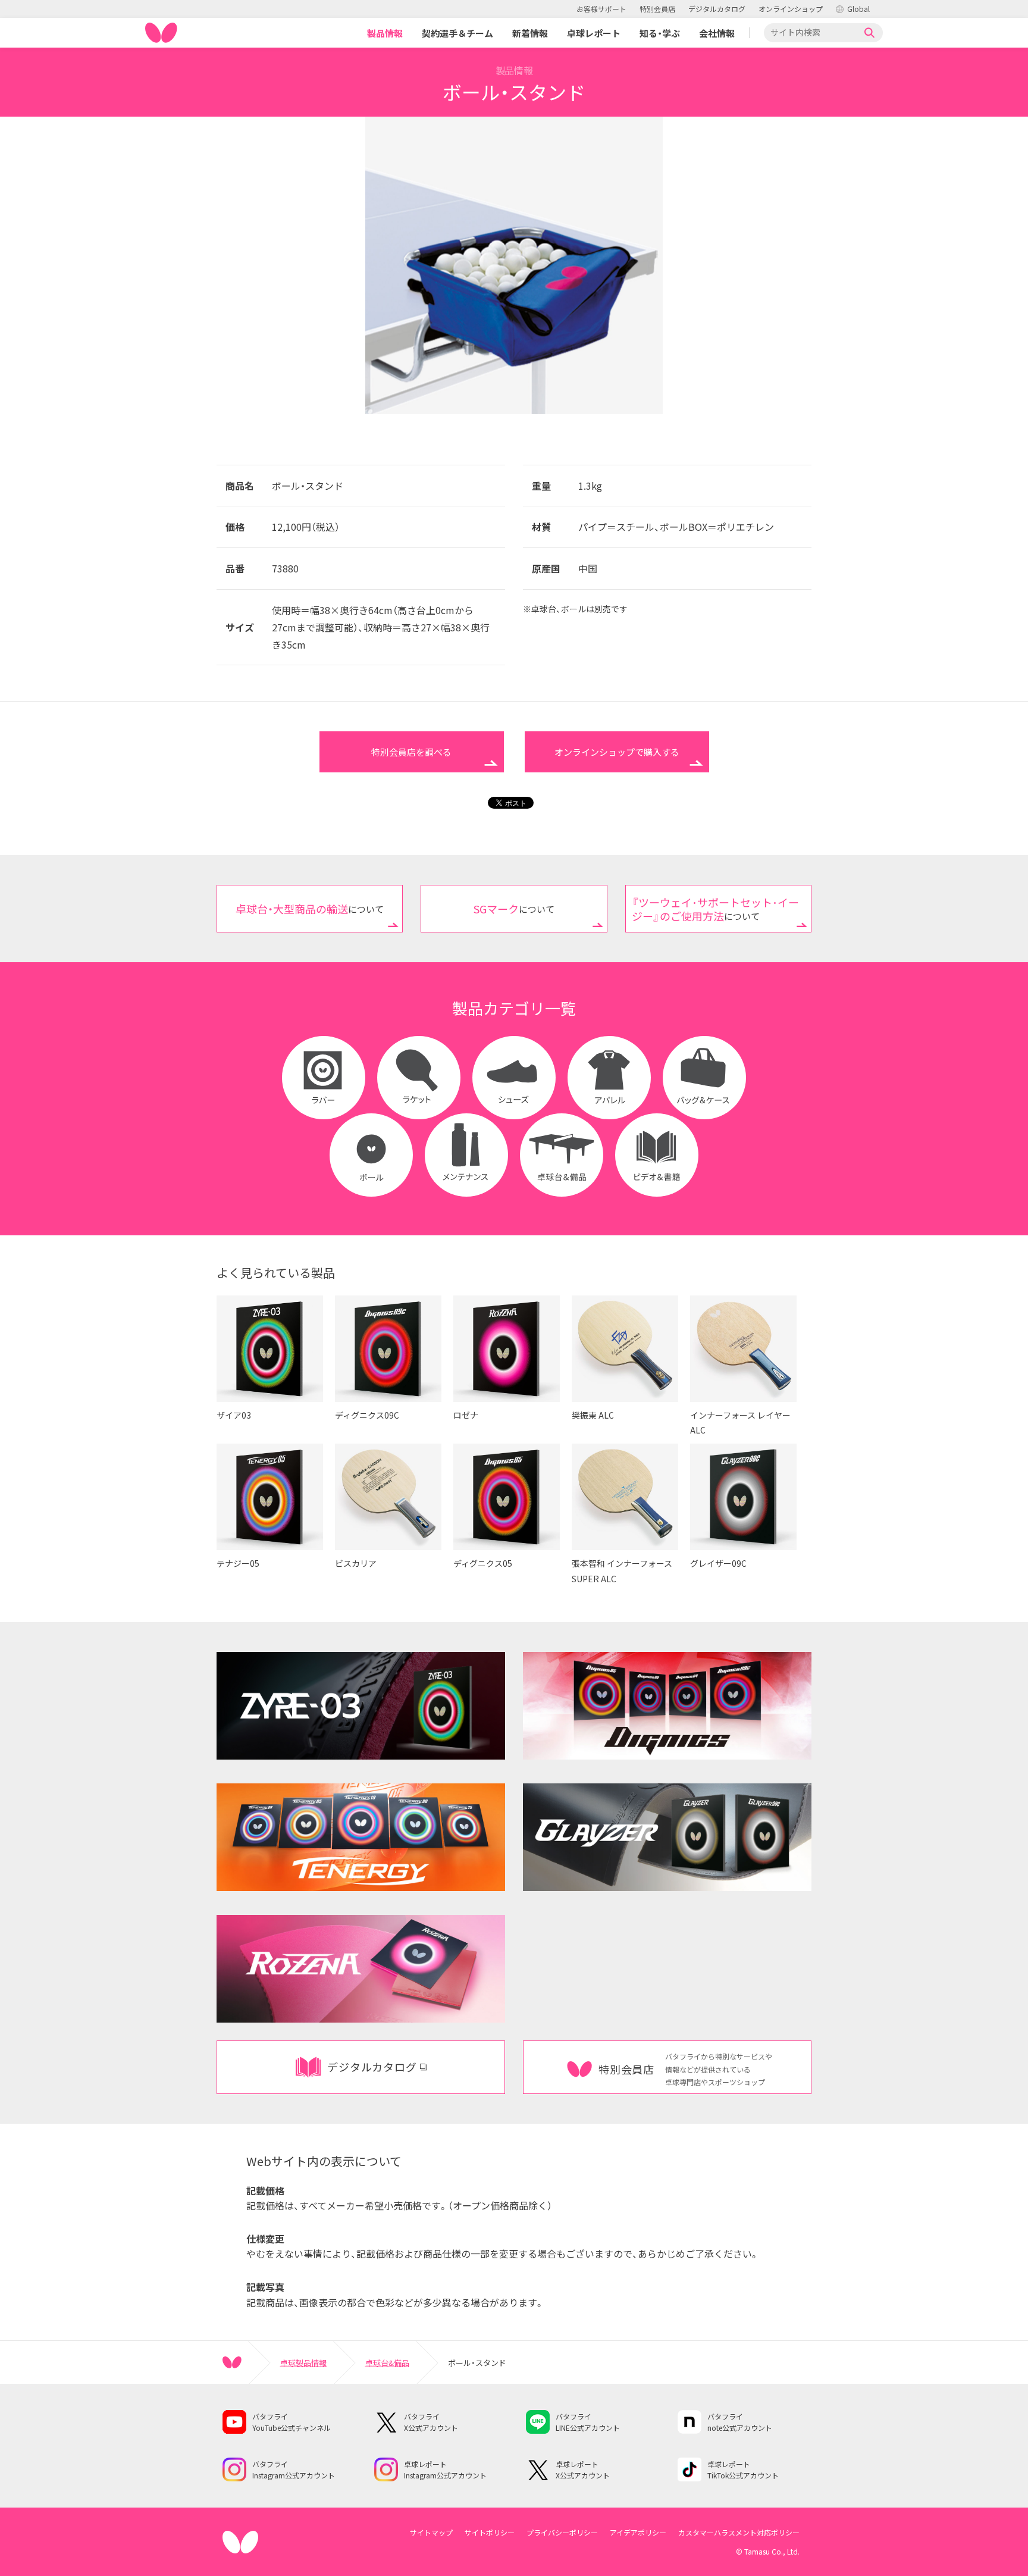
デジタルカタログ (717, 9)
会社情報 (717, 33)
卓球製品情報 (303, 2363)
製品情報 (385, 33)
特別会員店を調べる (411, 752)
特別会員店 (657, 9)
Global (858, 9)
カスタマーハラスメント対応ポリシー (739, 2532)
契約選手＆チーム (457, 33)
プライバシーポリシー (562, 2532)
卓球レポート (594, 33)
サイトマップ (431, 2532)
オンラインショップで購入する (617, 752)
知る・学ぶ (660, 33)
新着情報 (530, 33)
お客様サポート (601, 9)
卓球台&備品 (387, 2363)
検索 (870, 33)
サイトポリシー (490, 2532)
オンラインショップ (791, 9)
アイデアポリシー (638, 2532)
